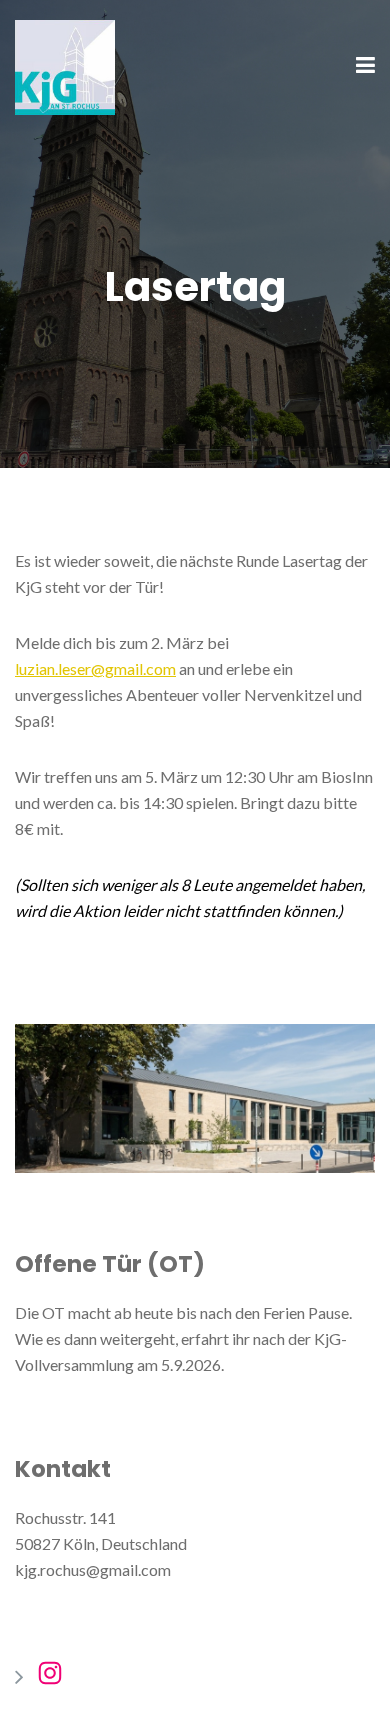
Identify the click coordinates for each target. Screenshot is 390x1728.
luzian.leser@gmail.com (95, 668)
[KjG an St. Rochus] (65, 64)
